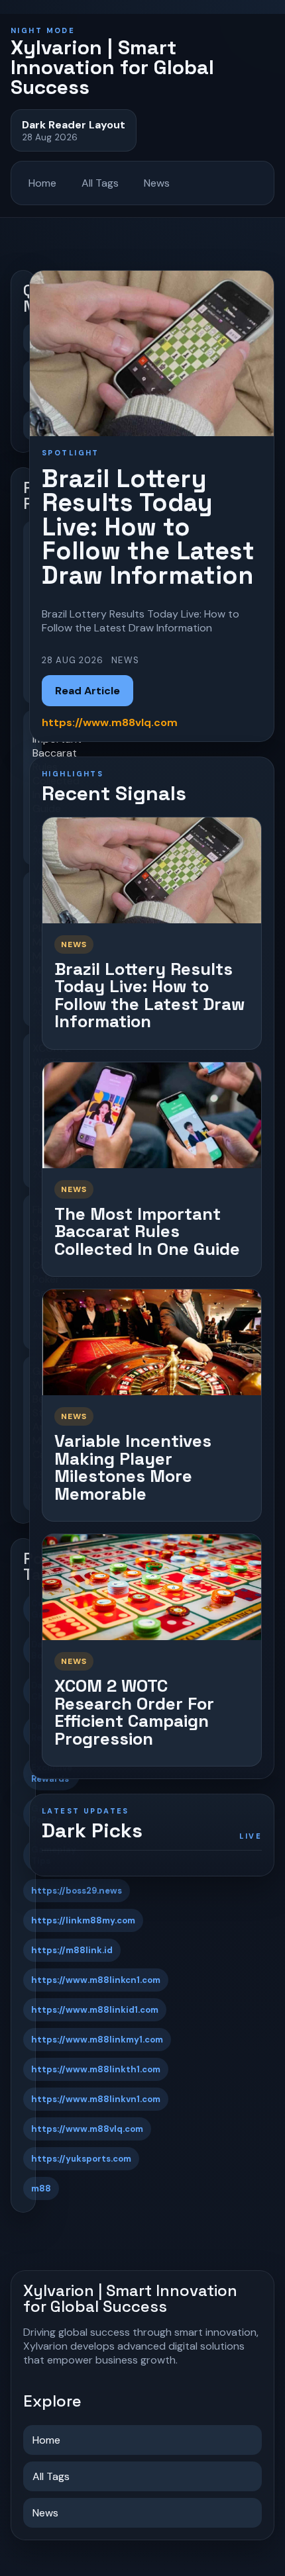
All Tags (100, 183)
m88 (41, 2188)
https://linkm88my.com (83, 1920)
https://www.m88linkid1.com (95, 2010)
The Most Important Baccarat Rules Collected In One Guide (147, 1231)
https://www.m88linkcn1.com (96, 1980)
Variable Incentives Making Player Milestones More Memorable (133, 1467)
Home (42, 183)
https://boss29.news (77, 1891)
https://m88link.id (72, 1950)
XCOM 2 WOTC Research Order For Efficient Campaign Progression (134, 1712)
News (157, 183)
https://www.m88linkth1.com (96, 2069)
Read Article (87, 691)
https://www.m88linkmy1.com (97, 2040)
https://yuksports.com (81, 2159)
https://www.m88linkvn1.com (96, 2099)
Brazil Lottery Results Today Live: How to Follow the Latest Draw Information (149, 995)
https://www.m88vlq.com (87, 2129)
